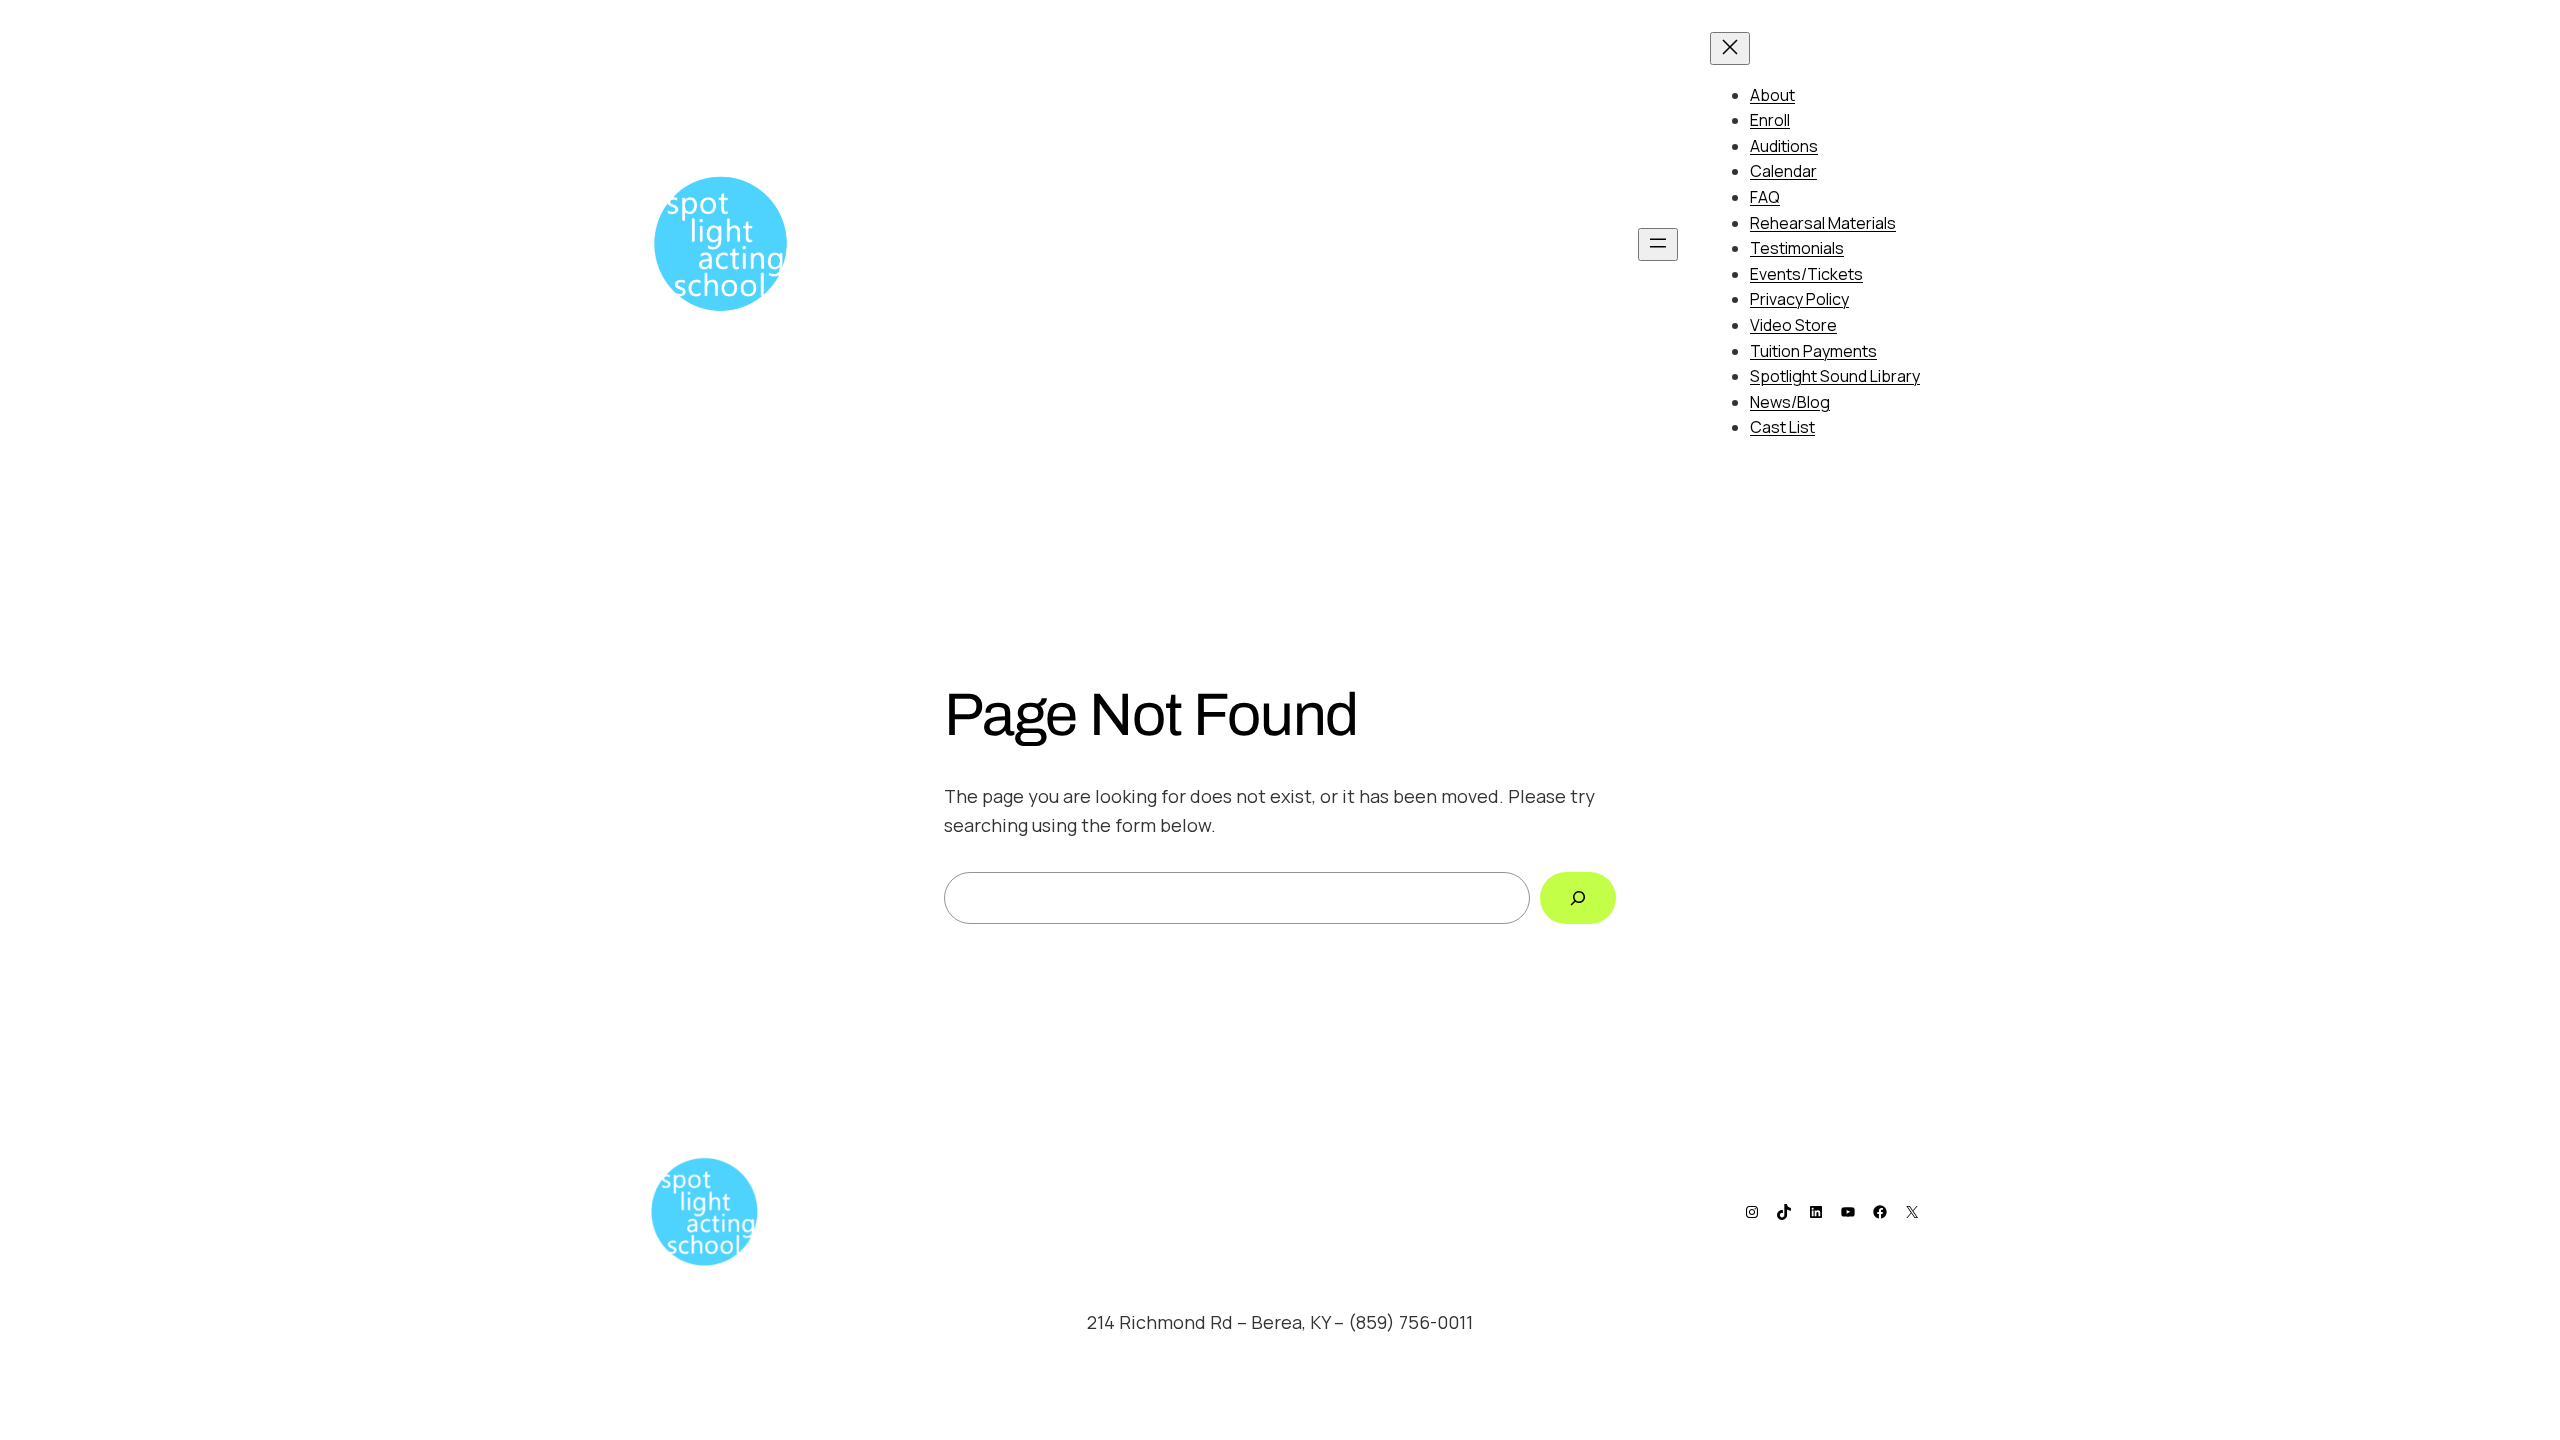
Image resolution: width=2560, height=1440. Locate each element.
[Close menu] (1730, 48)
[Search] (1578, 898)
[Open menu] (1658, 244)
